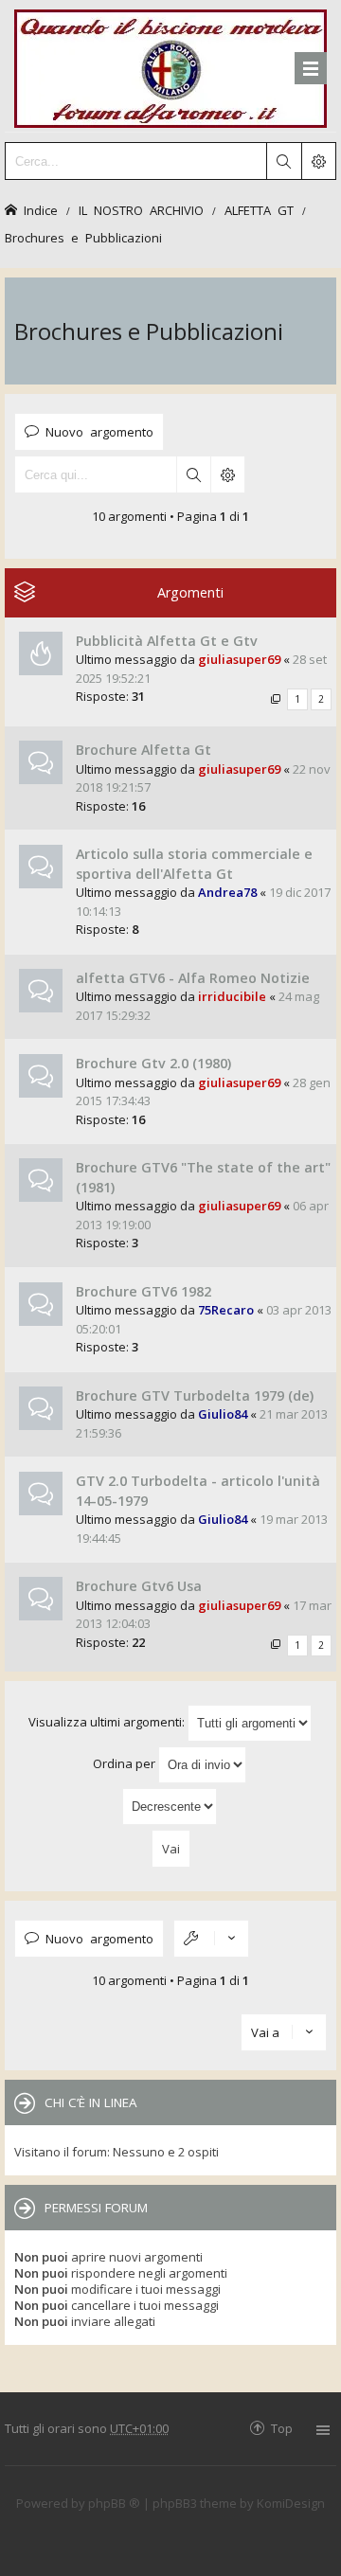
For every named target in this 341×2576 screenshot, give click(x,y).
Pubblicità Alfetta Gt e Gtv (167, 641)
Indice (41, 210)
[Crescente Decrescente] (170, 1807)
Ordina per (126, 1763)
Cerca (193, 474)
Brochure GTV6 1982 (144, 1291)
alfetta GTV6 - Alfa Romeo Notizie (193, 978)
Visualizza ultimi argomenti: (108, 1722)
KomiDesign (291, 2503)
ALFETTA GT (259, 210)
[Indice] (170, 66)
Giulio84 (223, 1414)
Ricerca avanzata (227, 474)
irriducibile (232, 996)
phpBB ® (114, 2503)
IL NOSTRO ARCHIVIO (141, 210)
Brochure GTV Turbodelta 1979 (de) (195, 1395)
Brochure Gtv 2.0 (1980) (153, 1063)
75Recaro (226, 1310)
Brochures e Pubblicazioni (83, 237)
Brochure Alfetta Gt (144, 750)
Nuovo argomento (99, 431)
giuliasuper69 (239, 659)
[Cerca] (283, 161)
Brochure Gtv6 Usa (139, 1586)
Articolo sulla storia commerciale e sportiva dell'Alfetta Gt (194, 864)
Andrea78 (227, 892)
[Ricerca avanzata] (318, 161)
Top (282, 2428)
